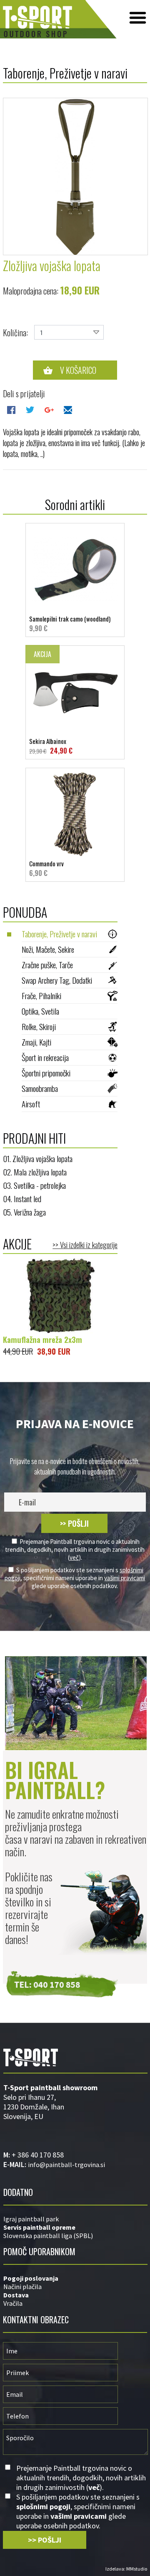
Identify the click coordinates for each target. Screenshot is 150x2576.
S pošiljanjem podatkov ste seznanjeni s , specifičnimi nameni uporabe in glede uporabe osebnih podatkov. (75, 1578)
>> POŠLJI (74, 1523)
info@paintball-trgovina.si (66, 2165)
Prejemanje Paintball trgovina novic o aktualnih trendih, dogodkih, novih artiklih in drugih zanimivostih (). (75, 1549)
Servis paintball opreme (39, 2227)
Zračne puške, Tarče (47, 964)
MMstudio (137, 2569)
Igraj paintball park (31, 2219)
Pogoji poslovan (28, 2278)
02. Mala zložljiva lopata (35, 1172)
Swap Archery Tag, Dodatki (57, 980)
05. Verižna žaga (24, 1212)
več (74, 1557)
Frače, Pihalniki (41, 995)
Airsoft (31, 1104)
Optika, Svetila (40, 1011)
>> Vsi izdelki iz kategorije (85, 1245)
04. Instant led (22, 1198)
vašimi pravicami (125, 1578)
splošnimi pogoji (43, 2506)
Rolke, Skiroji (39, 1026)
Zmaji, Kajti (36, 1042)
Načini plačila (22, 2287)
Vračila (13, 2303)
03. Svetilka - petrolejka (34, 1185)
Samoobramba (40, 1088)
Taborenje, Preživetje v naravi (59, 934)
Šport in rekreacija (45, 1057)
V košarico (78, 370)
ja (56, 2278)
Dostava (16, 2295)
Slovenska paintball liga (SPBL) (48, 2236)
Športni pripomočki (46, 1073)
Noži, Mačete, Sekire (48, 949)
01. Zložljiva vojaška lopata (38, 1158)
